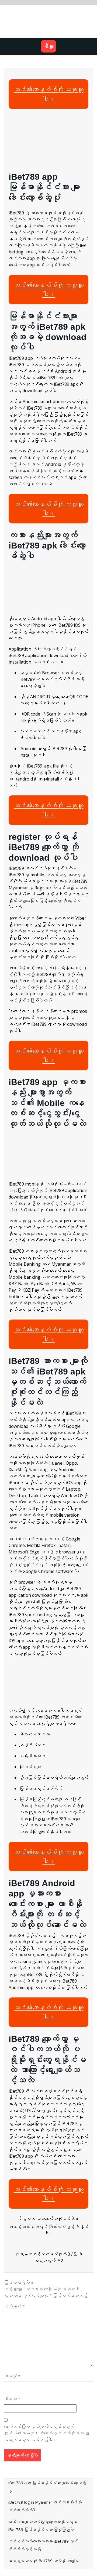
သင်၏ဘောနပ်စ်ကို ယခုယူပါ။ (49, 94)
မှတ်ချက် (14, 2306)
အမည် (12, 2376)
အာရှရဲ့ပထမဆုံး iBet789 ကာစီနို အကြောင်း (44, 2561)
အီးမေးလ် (12, 2399)
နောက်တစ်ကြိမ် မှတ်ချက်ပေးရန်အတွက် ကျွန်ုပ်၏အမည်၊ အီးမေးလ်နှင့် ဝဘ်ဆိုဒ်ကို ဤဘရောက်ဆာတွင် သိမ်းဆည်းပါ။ (47, 2433)
